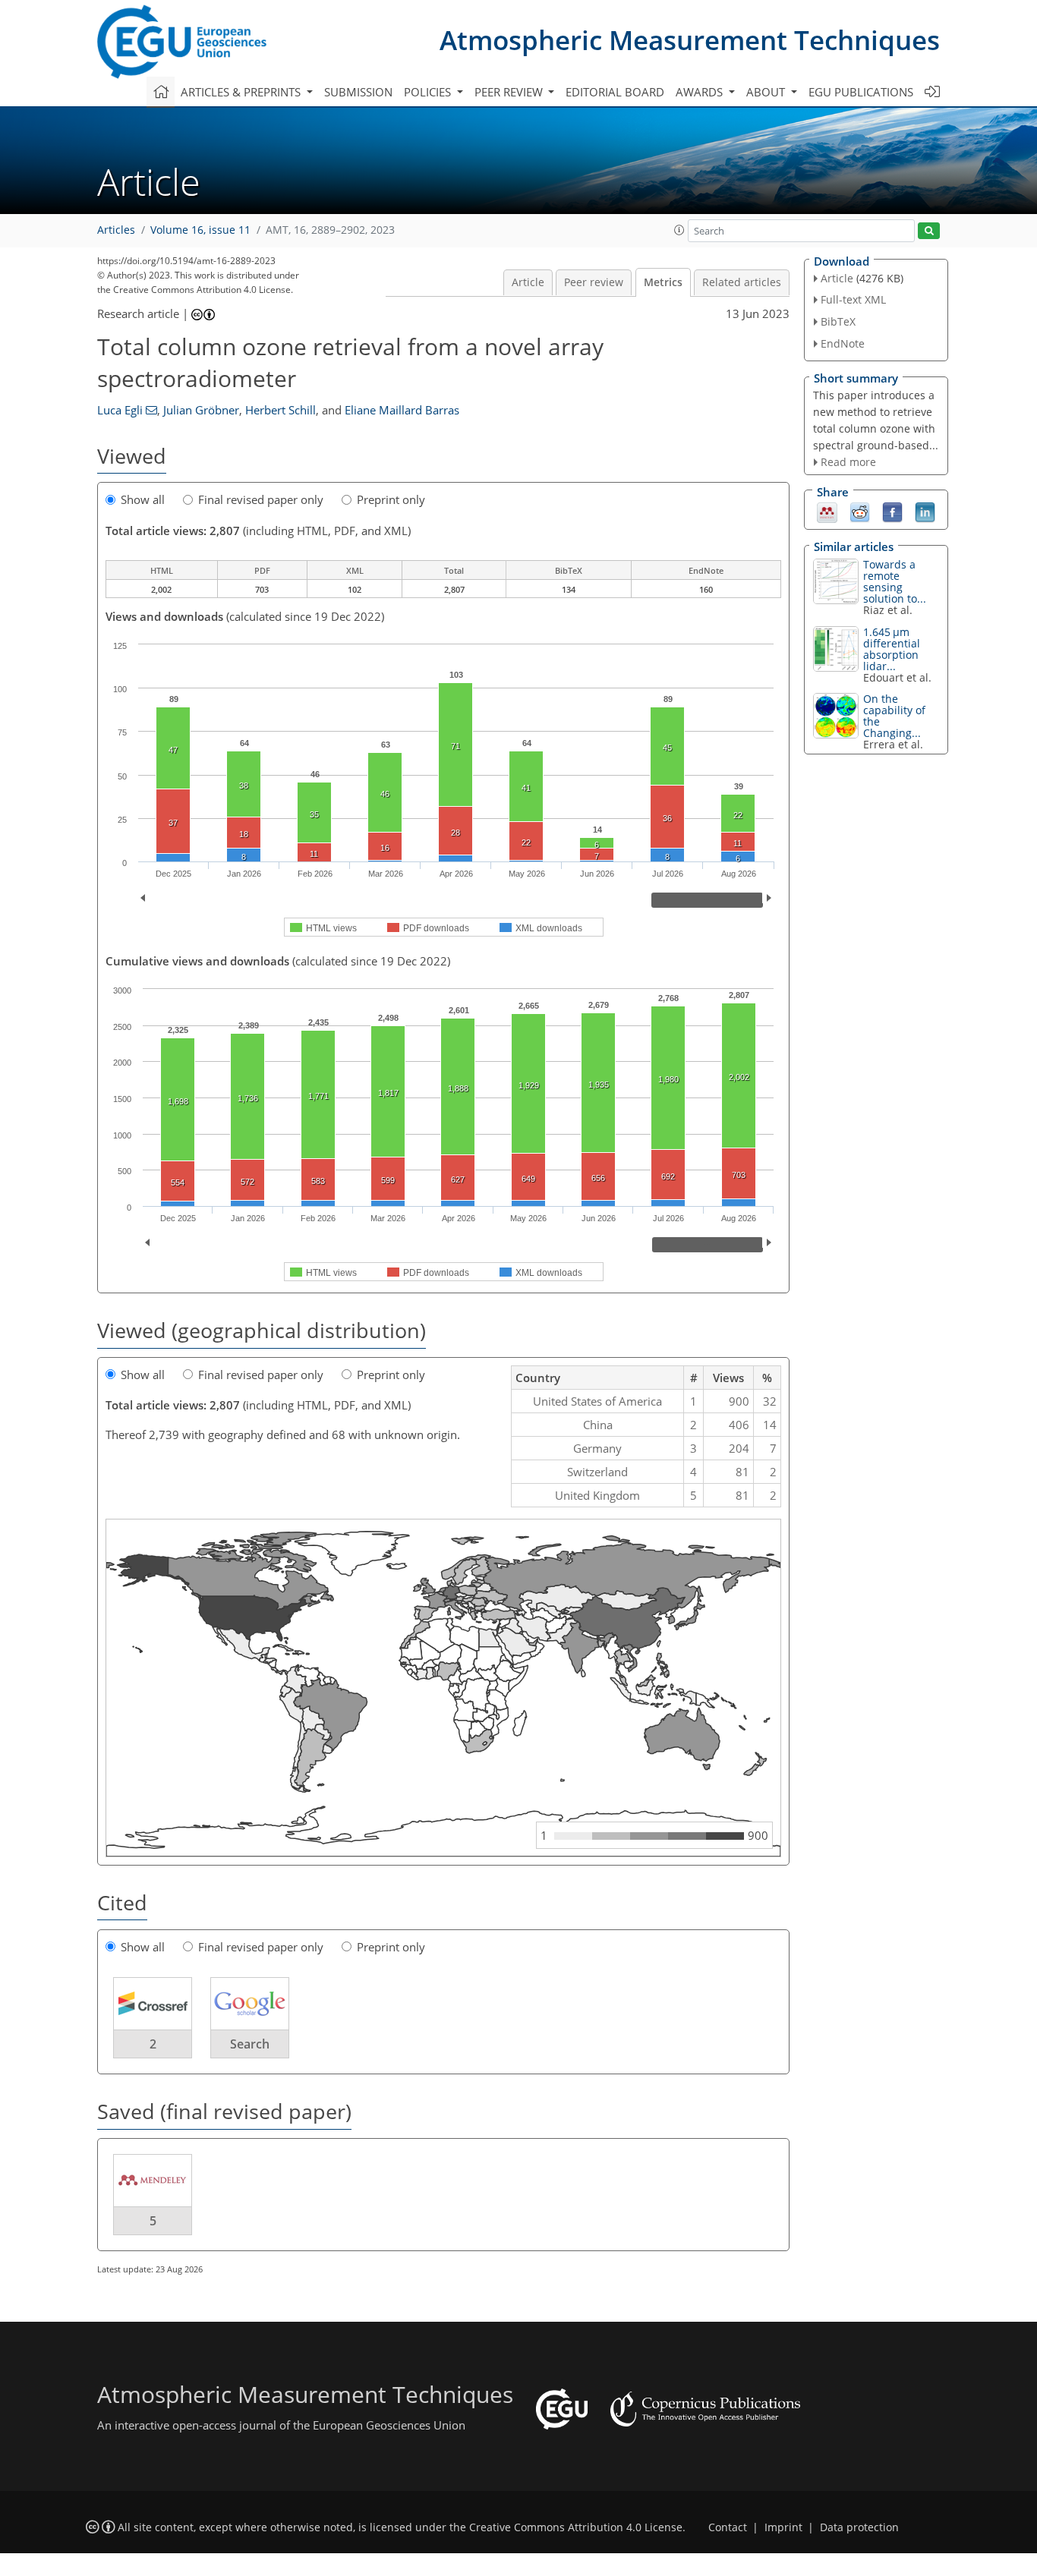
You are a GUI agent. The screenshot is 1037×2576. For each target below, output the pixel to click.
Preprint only (391, 499)
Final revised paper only (261, 499)
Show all (143, 499)
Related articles (742, 282)
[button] (679, 230)
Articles (116, 230)
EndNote (843, 343)
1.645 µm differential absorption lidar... (892, 649)
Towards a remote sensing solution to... (895, 581)
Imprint (783, 2527)
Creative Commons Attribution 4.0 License (576, 2527)
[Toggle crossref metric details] (153, 2003)
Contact (728, 2527)
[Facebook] (892, 512)
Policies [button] (429, 92)
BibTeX (838, 321)
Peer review (594, 282)
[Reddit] (860, 512)
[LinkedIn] (925, 512)
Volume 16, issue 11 (200, 230)
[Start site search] (929, 231)
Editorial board (615, 92)
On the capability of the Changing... (894, 716)
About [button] (767, 92)
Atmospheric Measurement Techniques (690, 40)
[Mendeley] (827, 512)
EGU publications (861, 92)
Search (250, 2044)
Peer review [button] (510, 92)
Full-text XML (853, 299)
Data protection (859, 2527)
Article (528, 282)
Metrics (663, 282)
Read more (848, 462)
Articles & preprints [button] (242, 92)
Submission (358, 92)
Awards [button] (701, 92)
